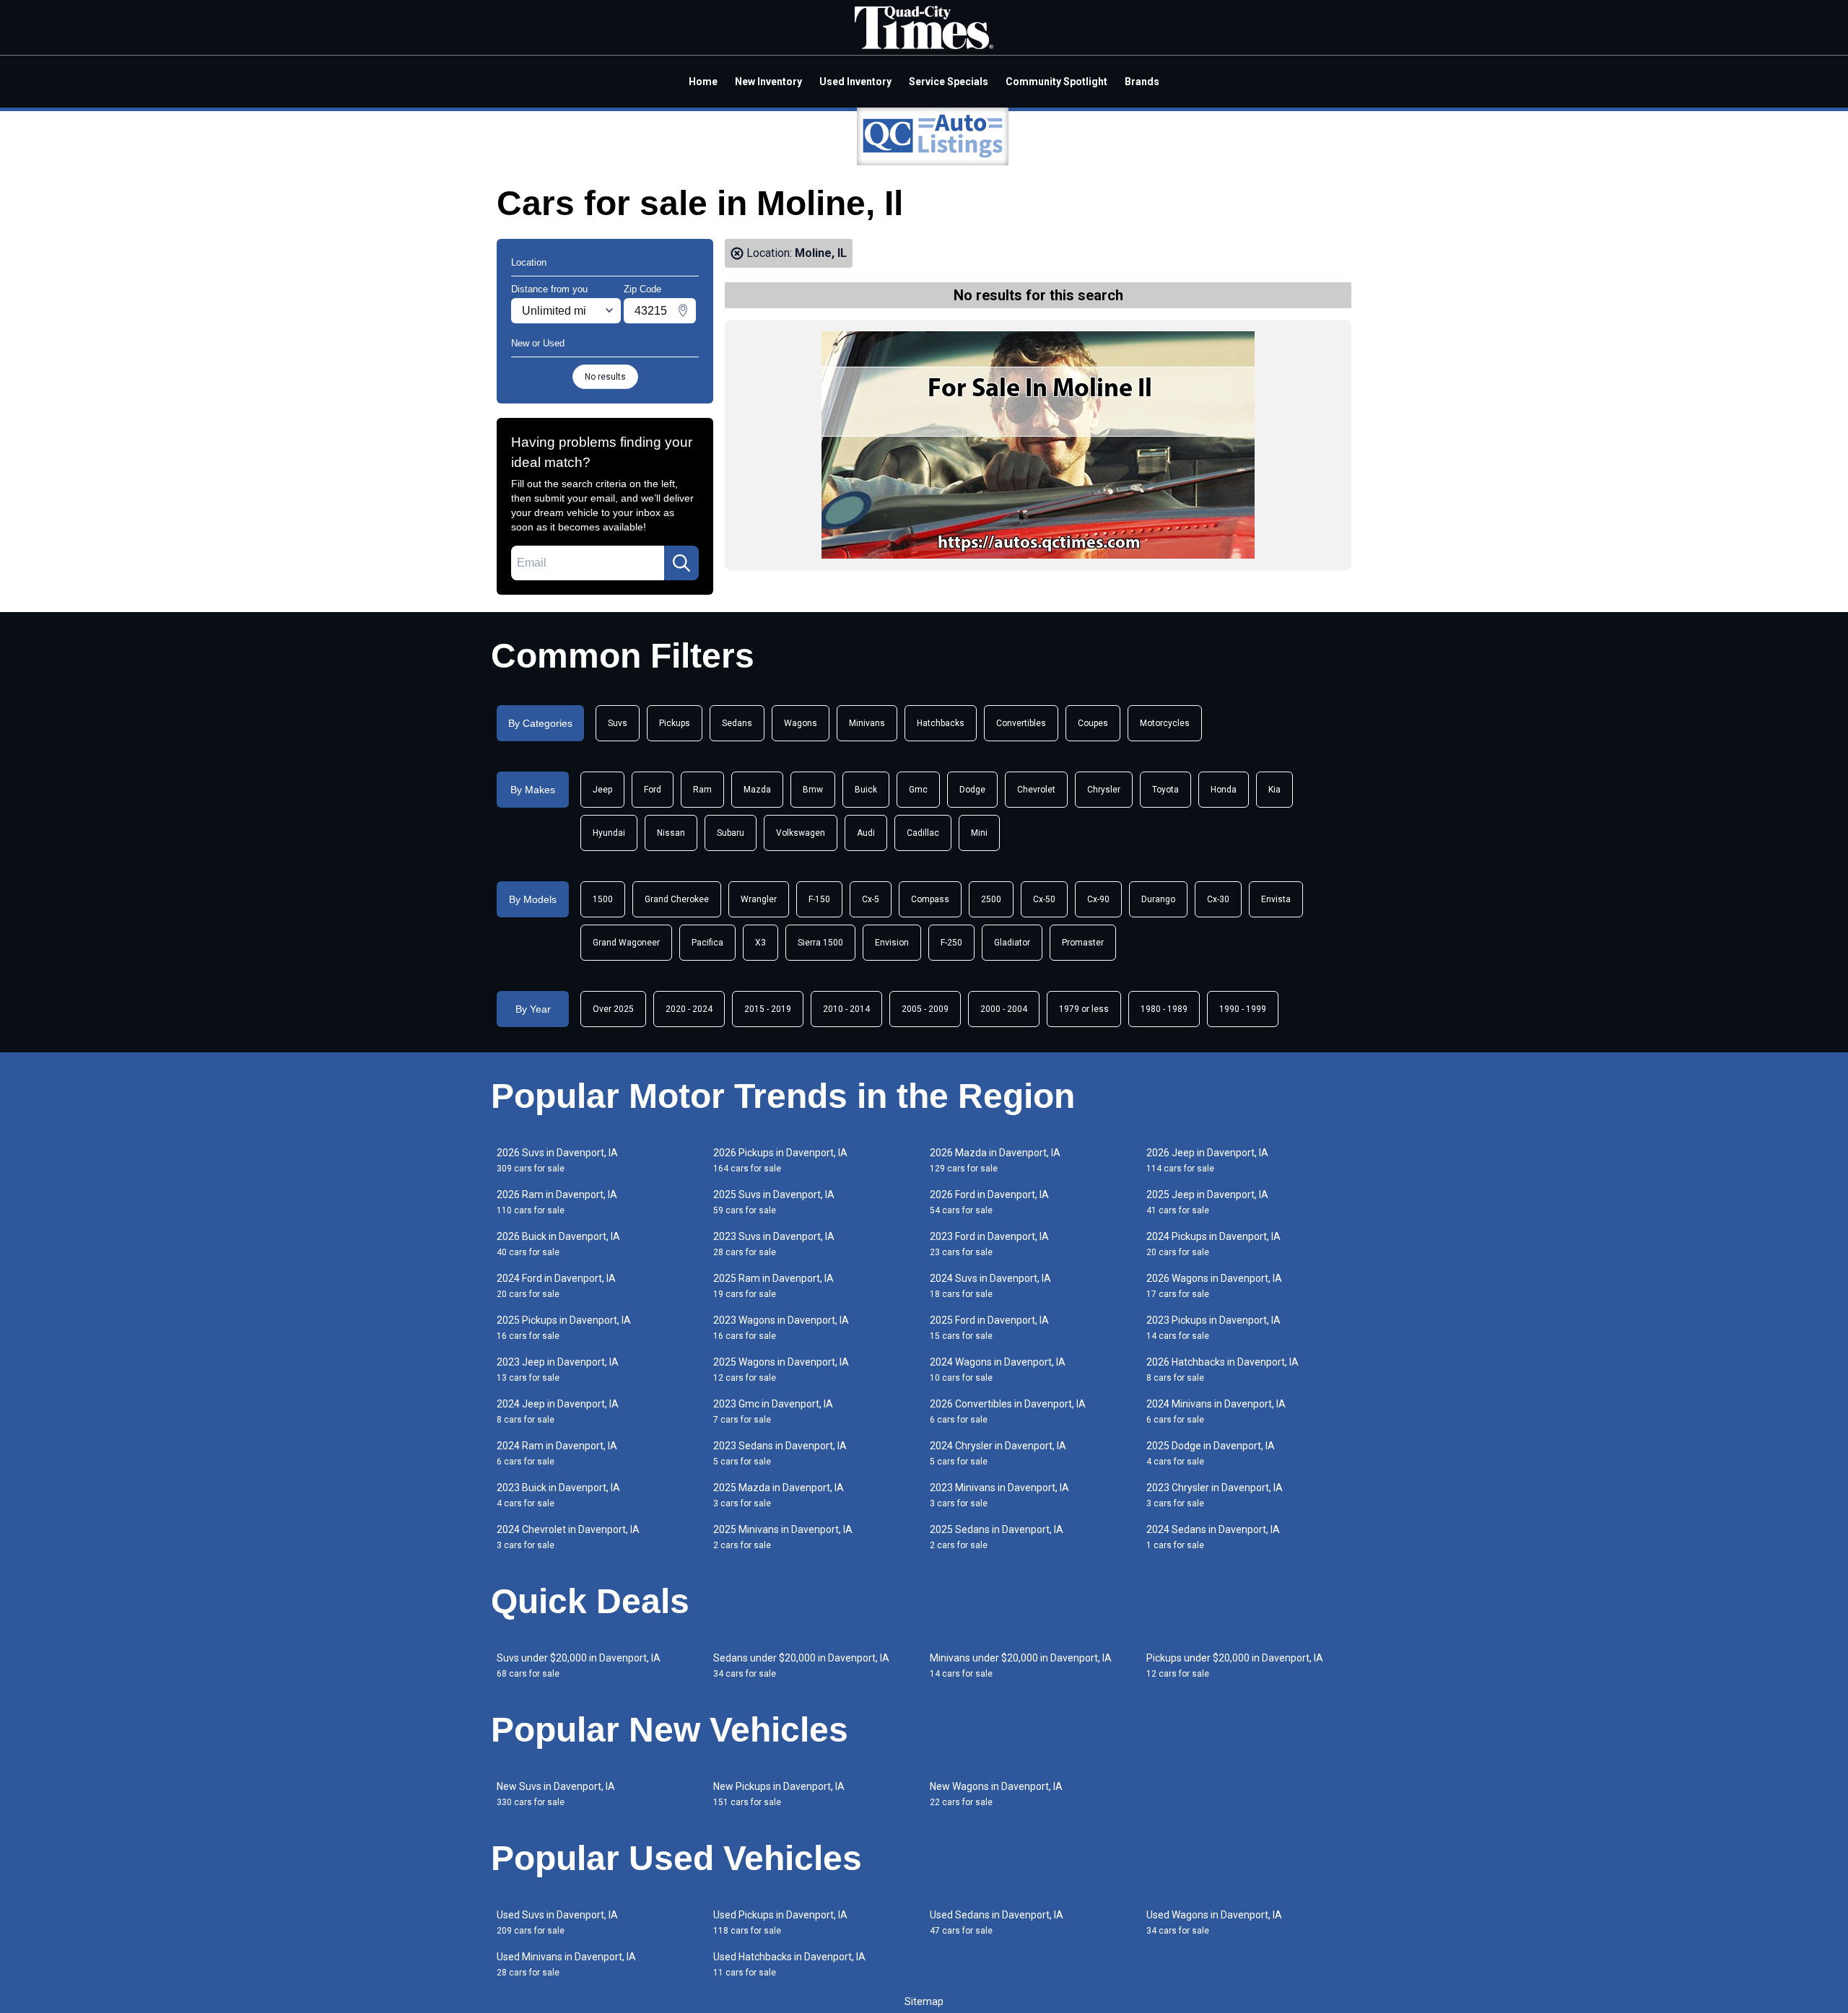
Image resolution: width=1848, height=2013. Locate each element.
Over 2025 (613, 1009)
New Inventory (768, 82)
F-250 (951, 943)
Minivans (867, 723)
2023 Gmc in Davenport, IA (773, 1411)
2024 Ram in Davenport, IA (557, 1453)
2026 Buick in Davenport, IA (558, 1244)
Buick (866, 790)
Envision (892, 943)
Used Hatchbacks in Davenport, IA (789, 1964)
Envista (1276, 899)
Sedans (737, 723)
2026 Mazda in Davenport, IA (995, 1160)
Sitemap (924, 2001)
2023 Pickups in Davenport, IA (1213, 1328)
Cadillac (923, 833)
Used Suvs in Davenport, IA (557, 1922)
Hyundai (609, 833)
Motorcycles (1165, 723)
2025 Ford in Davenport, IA (989, 1328)
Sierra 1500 (820, 943)
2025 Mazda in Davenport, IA (779, 1495)
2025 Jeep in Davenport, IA (1207, 1202)
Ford (653, 790)
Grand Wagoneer (626, 943)
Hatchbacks (941, 723)
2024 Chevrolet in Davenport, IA (568, 1537)
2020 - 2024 (689, 1009)
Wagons (801, 723)
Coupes (1093, 723)
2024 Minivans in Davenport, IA (1216, 1411)
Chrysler (1104, 790)
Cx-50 (1044, 899)
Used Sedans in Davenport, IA (997, 1922)
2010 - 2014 (846, 1009)
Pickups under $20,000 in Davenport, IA (1235, 1665)
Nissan (671, 833)
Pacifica (707, 943)
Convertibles (1021, 723)
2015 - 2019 (768, 1009)
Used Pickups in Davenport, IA (780, 1922)
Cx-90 (1098, 899)
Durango (1158, 899)
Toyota (1165, 790)
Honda (1224, 790)
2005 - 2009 (925, 1009)
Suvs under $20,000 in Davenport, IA (579, 1665)
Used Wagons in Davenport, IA (1214, 1922)
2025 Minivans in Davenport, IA (783, 1537)
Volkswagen (801, 833)
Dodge (972, 790)
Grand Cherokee (677, 899)
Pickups (675, 723)
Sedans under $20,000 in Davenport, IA (801, 1665)
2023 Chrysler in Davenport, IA (1215, 1495)
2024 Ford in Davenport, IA (556, 1286)
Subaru (731, 833)
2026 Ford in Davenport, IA (989, 1202)
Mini (979, 833)
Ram (702, 790)
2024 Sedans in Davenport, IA (1213, 1537)
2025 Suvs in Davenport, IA (774, 1202)
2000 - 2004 (1004, 1009)
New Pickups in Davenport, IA (779, 1794)
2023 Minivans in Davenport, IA (999, 1495)
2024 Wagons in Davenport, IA (998, 1370)
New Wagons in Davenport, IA (996, 1794)
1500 (603, 899)
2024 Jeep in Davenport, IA (558, 1411)
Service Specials (949, 82)
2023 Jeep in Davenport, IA (558, 1370)
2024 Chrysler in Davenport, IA (998, 1453)
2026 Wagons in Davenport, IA (1214, 1286)
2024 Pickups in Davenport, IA (1213, 1244)
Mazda (757, 790)
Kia (1274, 790)
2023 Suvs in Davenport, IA (774, 1244)
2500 (991, 899)
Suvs (618, 723)
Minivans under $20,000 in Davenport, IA (1021, 1665)
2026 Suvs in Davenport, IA (557, 1160)
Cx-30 (1218, 899)
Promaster (1083, 943)
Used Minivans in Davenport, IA (566, 1964)
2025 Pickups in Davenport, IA (564, 1328)
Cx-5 (871, 899)
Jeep (602, 790)
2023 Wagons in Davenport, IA (781, 1328)
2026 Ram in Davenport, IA (557, 1202)
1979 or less (1084, 1009)
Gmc (918, 790)
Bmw (813, 790)
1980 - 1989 (1164, 1009)
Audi (866, 833)
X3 (760, 943)
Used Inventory (855, 82)
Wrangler (759, 899)
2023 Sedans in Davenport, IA (780, 1453)
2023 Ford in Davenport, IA (989, 1244)
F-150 (819, 899)
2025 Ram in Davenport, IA (773, 1286)
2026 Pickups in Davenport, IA (780, 1160)
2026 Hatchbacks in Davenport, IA (1222, 1370)
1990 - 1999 (1243, 1009)
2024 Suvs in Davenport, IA (990, 1286)
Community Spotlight (1056, 82)
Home (703, 82)
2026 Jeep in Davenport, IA (1207, 1160)
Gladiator (1012, 943)
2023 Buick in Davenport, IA (558, 1495)
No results (605, 377)
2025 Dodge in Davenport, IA (1211, 1453)
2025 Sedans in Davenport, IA (997, 1537)
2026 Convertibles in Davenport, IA (1008, 1411)
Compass (930, 899)
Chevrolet (1036, 790)
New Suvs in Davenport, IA (556, 1794)
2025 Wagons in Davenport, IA (781, 1370)
